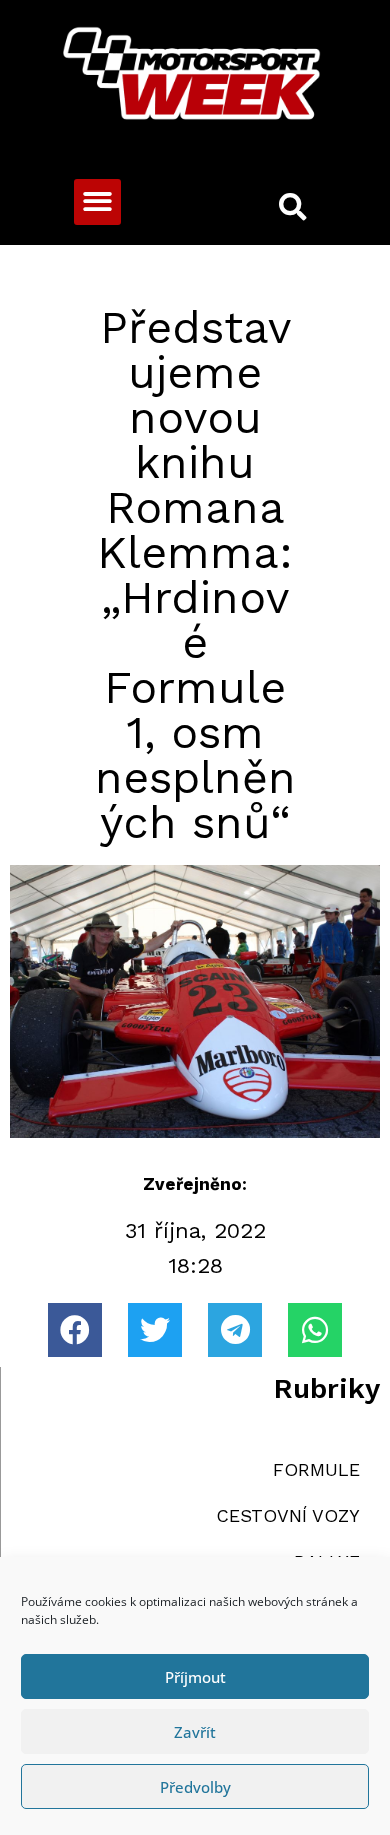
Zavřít (195, 1732)
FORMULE (316, 1469)
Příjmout (195, 1677)
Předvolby (195, 1787)
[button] (97, 202)
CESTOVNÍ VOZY (288, 1515)
